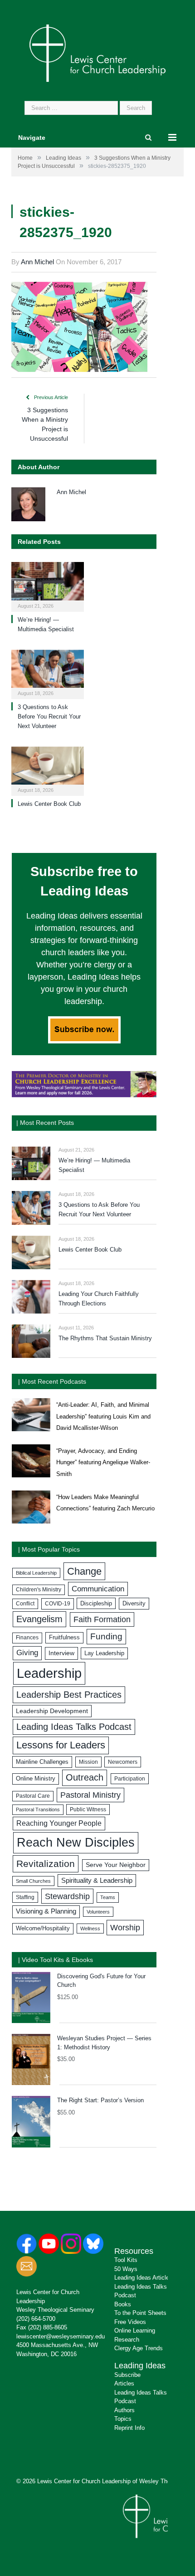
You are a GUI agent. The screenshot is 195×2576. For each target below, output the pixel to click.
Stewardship (67, 1896)
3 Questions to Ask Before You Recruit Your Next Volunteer (49, 717)
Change (84, 1571)
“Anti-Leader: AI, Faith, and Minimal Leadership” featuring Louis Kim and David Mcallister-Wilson (103, 1416)
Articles (124, 2383)
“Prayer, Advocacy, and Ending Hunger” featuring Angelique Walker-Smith (103, 1462)
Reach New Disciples (76, 1843)
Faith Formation (102, 1619)
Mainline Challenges (42, 1762)
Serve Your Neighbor (116, 1865)
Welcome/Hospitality (43, 1928)
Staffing (25, 1897)
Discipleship (96, 1603)
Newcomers (123, 1762)
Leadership (49, 1673)
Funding (106, 1636)
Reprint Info (129, 2428)
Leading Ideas (140, 2366)
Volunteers (98, 1912)
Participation (130, 1779)
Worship (125, 1927)
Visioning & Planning (46, 1911)
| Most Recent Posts (45, 1123)
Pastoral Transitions (38, 1809)
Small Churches (33, 1881)
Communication (98, 1589)
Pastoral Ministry (90, 1795)
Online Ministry (36, 1779)
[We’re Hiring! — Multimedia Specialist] (48, 586)
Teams (108, 1897)
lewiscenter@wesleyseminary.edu (61, 2336)
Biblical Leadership (36, 1573)
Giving (27, 1653)
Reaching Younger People (59, 1823)
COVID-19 (58, 1604)
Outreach (85, 1777)
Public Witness (88, 1809)
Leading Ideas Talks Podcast (74, 1727)
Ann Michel (37, 262)
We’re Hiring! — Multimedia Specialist (94, 1165)
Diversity (134, 1603)
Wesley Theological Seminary (55, 2310)
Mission (88, 1762)
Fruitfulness (64, 1638)
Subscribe (127, 2375)
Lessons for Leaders (61, 1745)
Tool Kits (126, 2260)
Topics (123, 2419)
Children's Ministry (39, 1590)
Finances (27, 1638)
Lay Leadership (104, 1653)
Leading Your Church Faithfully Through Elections (99, 1299)
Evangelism (39, 1619)
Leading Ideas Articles (143, 2278)
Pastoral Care (33, 1796)
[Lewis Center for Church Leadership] (97, 52)
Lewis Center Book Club (49, 804)
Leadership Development (52, 1711)
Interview (61, 1653)
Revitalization (46, 1864)
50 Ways (126, 2269)
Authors (124, 2410)
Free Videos (130, 2322)
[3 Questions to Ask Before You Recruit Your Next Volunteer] (48, 674)
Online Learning (135, 2331)
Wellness (90, 1928)
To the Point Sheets (140, 2313)
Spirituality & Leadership (97, 1881)
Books (123, 2304)
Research (127, 2340)
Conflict (25, 1604)
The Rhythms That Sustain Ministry (105, 1338)
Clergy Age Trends (139, 2348)
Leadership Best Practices (69, 1695)
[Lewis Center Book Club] (48, 770)
